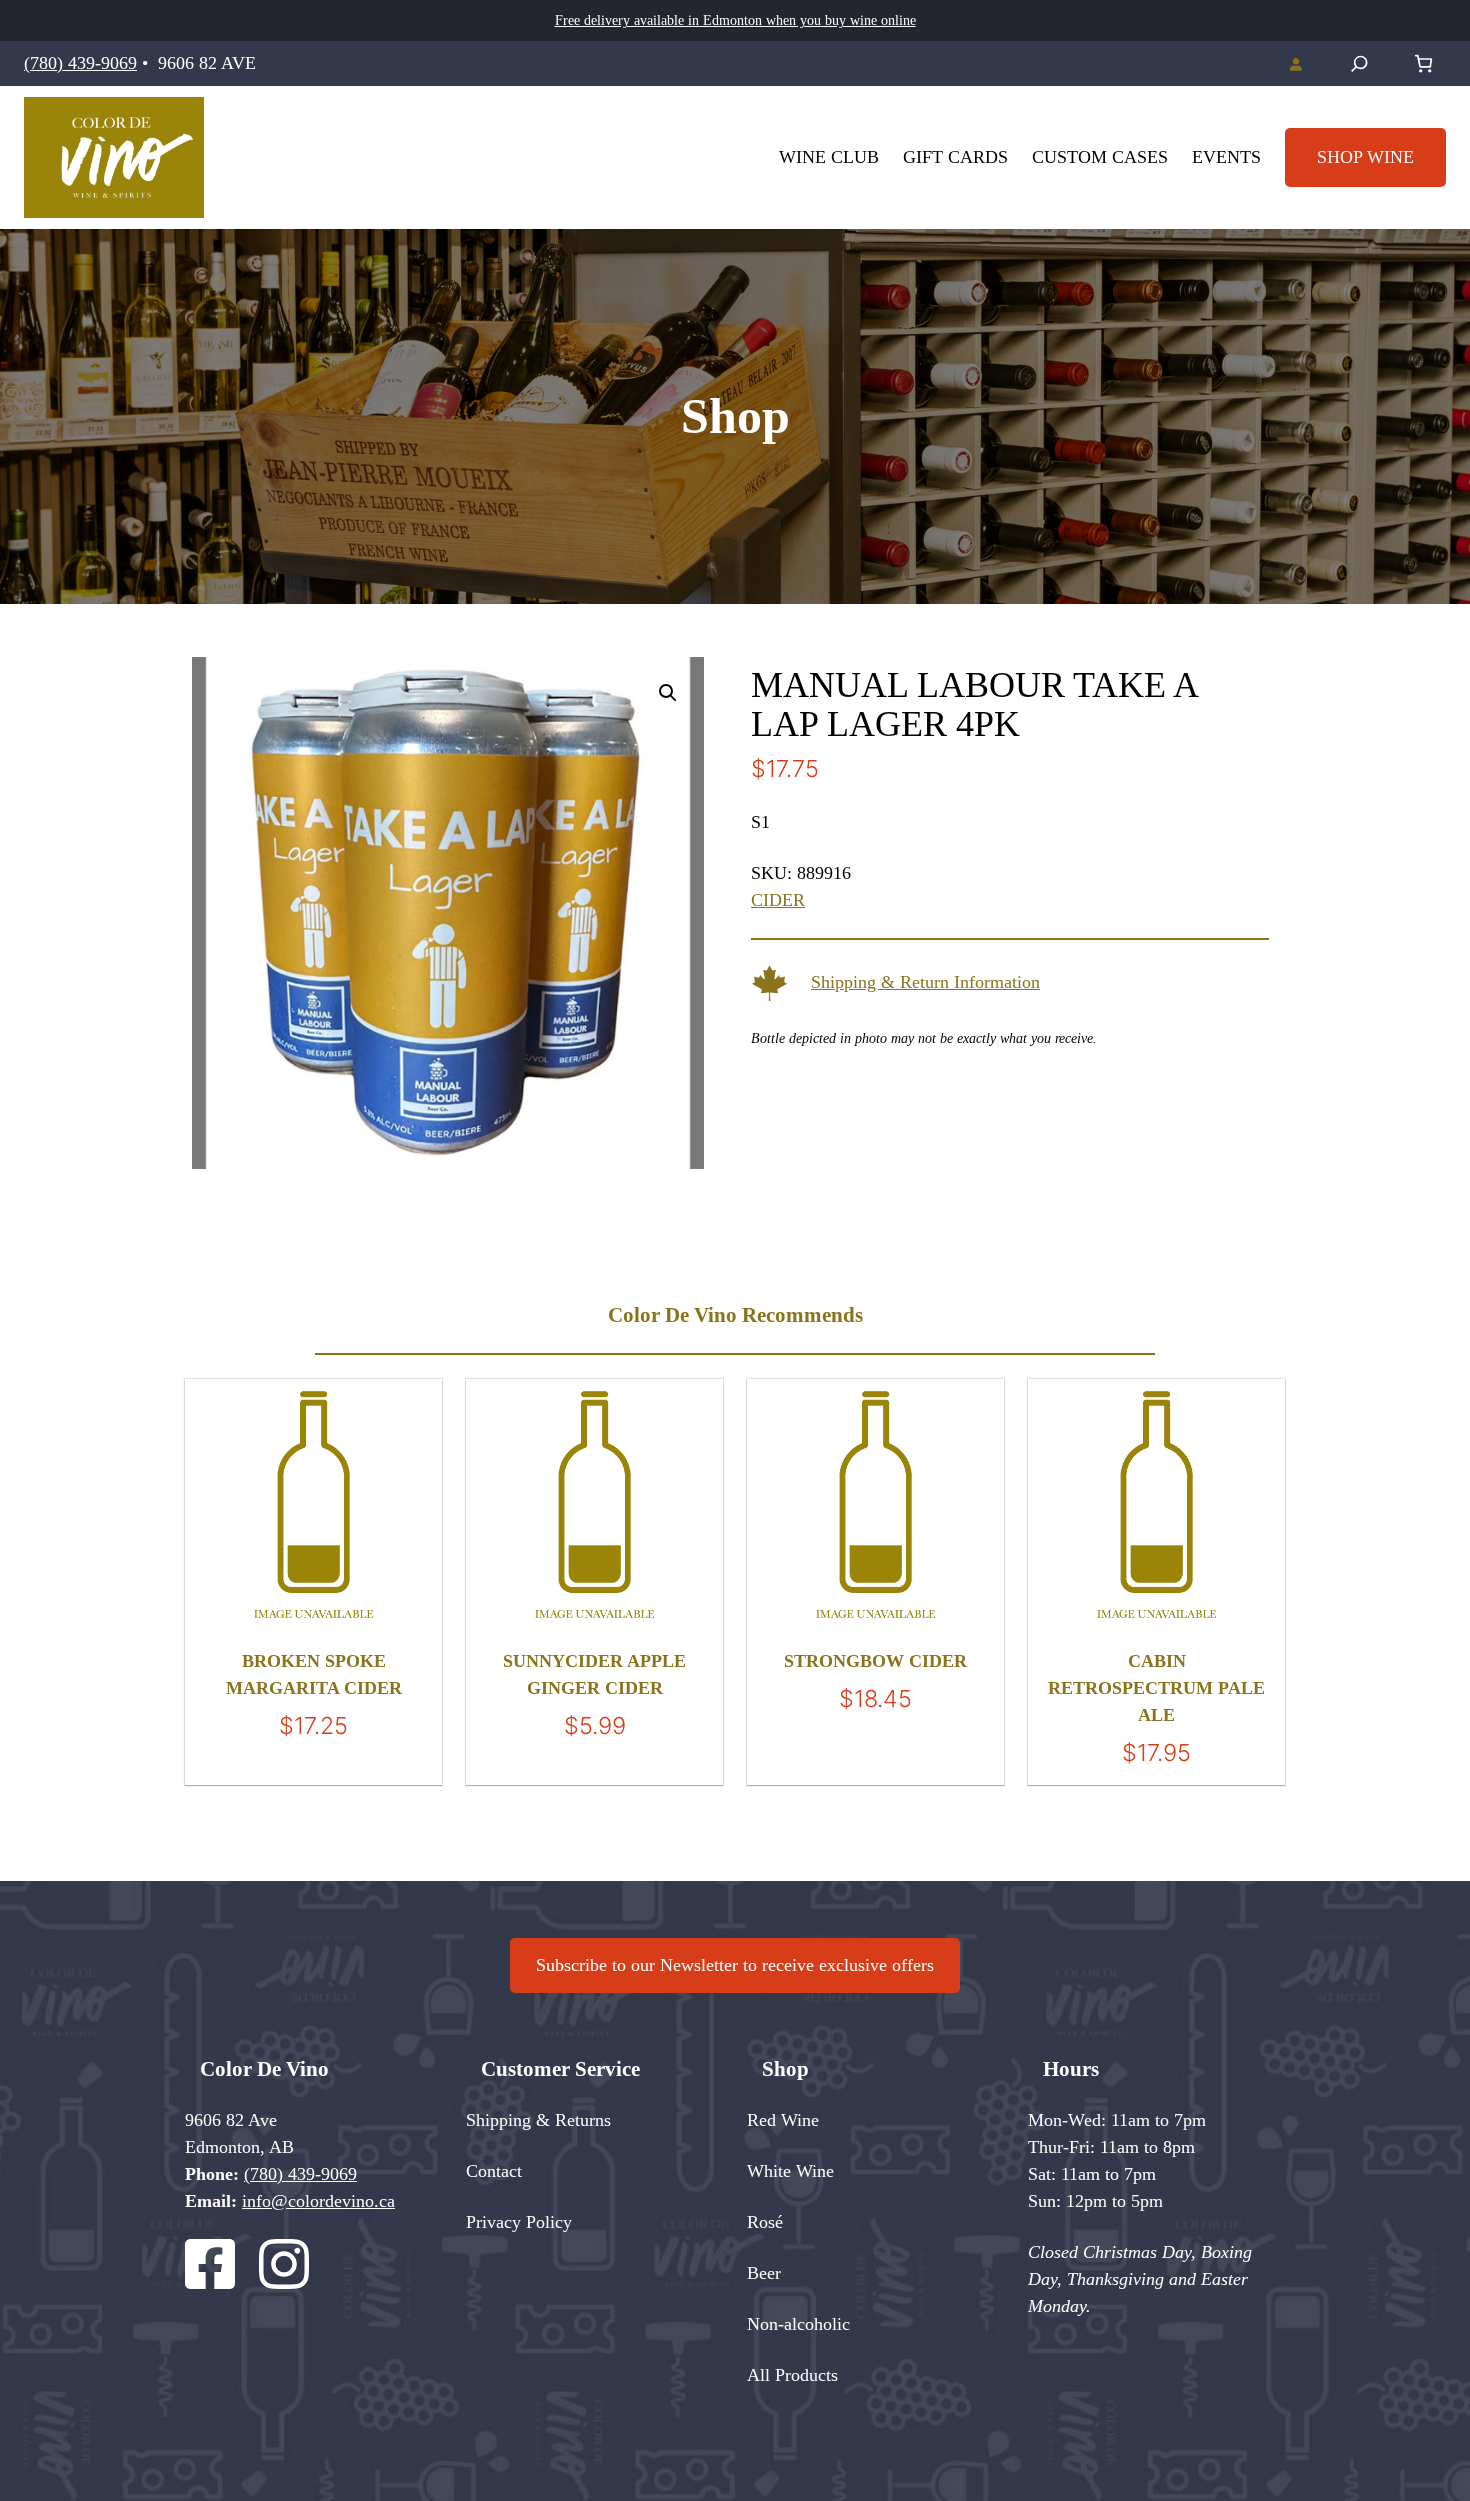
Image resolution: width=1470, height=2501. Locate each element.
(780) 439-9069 (80, 63)
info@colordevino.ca (318, 2201)
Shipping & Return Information (925, 982)
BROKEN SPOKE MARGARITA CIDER (314, 1674)
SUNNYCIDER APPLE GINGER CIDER (594, 1674)
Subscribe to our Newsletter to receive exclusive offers (735, 1965)
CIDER (778, 900)
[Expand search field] (1359, 63)
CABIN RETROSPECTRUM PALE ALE (1156, 1688)
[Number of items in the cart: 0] (1423, 63)
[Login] (1295, 64)
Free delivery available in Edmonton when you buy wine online (735, 20)
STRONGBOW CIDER (875, 1661)
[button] (668, 693)
